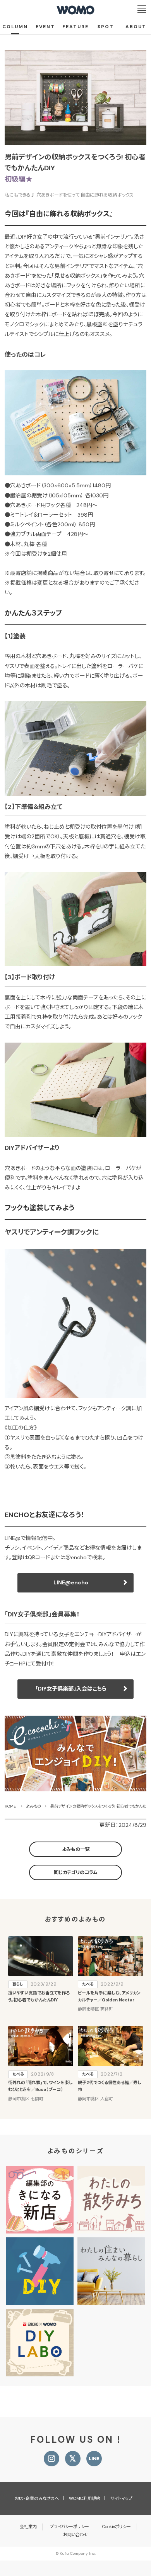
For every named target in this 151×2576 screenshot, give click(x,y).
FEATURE (75, 27)
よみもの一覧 (76, 1849)
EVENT (45, 27)
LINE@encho (71, 1582)
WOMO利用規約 (85, 2498)
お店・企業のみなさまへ (37, 2498)
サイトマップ (121, 2498)
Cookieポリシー (117, 2527)
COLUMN (15, 27)
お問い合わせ (76, 2535)
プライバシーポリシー (69, 2527)
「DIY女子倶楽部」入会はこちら (71, 1689)
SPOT (106, 27)
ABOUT (136, 27)
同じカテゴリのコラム (76, 1872)
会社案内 (28, 2527)
